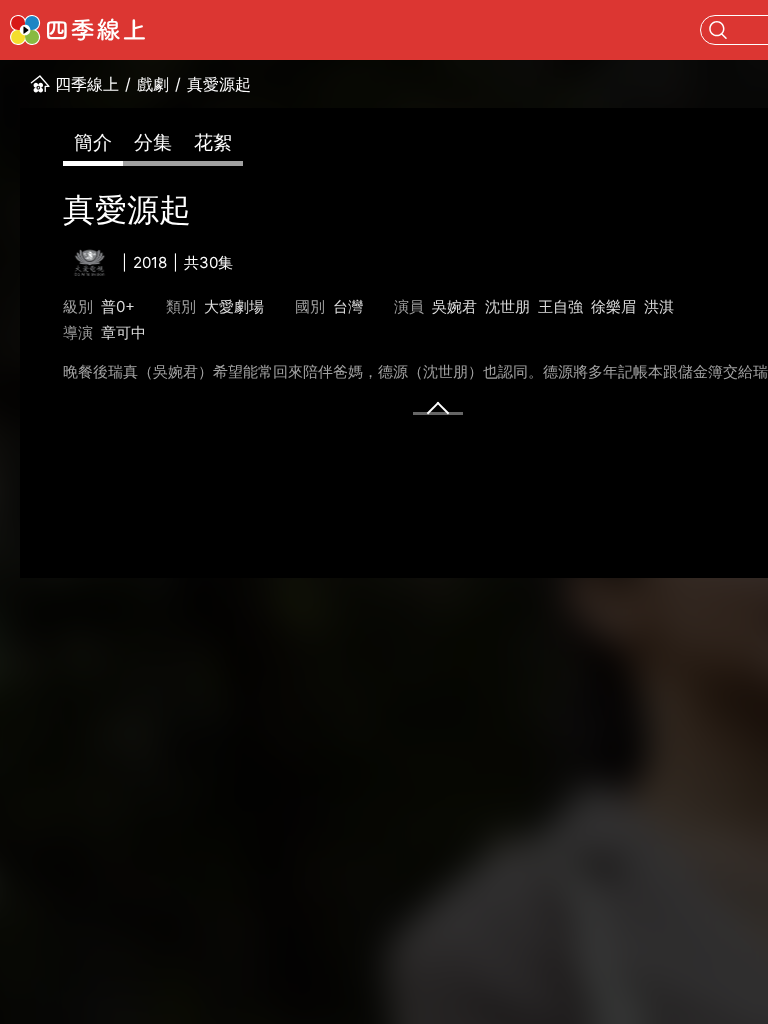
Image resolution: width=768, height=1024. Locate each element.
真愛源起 (219, 84)
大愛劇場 (234, 306)
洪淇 (659, 306)
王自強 (560, 306)
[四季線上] (77, 30)
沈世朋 (507, 306)
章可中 (123, 332)
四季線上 (87, 84)
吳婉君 (454, 306)
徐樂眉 (613, 306)
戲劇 (153, 84)
